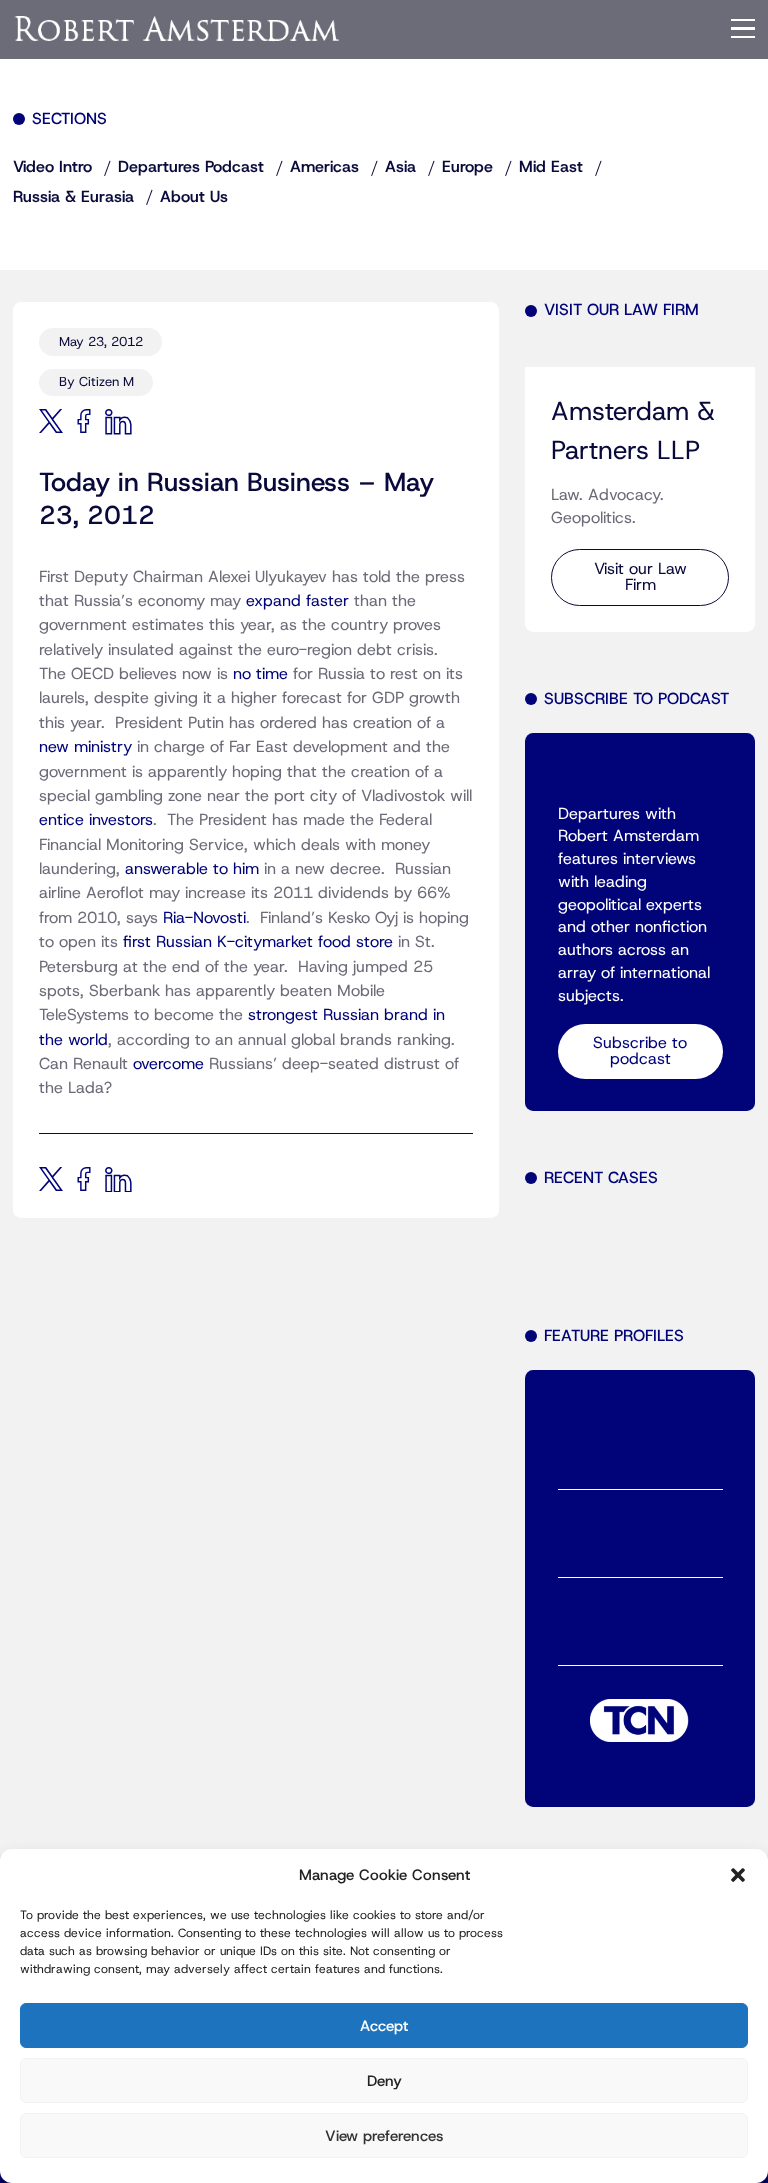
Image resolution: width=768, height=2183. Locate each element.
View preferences (384, 2136)
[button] (738, 1875)
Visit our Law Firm (640, 577)
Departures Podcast (191, 167)
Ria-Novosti (204, 918)
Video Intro (52, 167)
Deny (384, 2081)
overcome (168, 1064)
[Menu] (743, 29)
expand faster (300, 601)
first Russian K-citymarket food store (258, 942)
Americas (324, 167)
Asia (400, 167)
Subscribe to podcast (640, 1051)
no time (260, 674)
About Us (194, 197)
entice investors (96, 820)
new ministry (88, 747)
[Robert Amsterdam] (178, 28)
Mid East (551, 167)
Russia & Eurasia (73, 197)
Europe (467, 167)
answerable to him (192, 869)
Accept (384, 2026)
